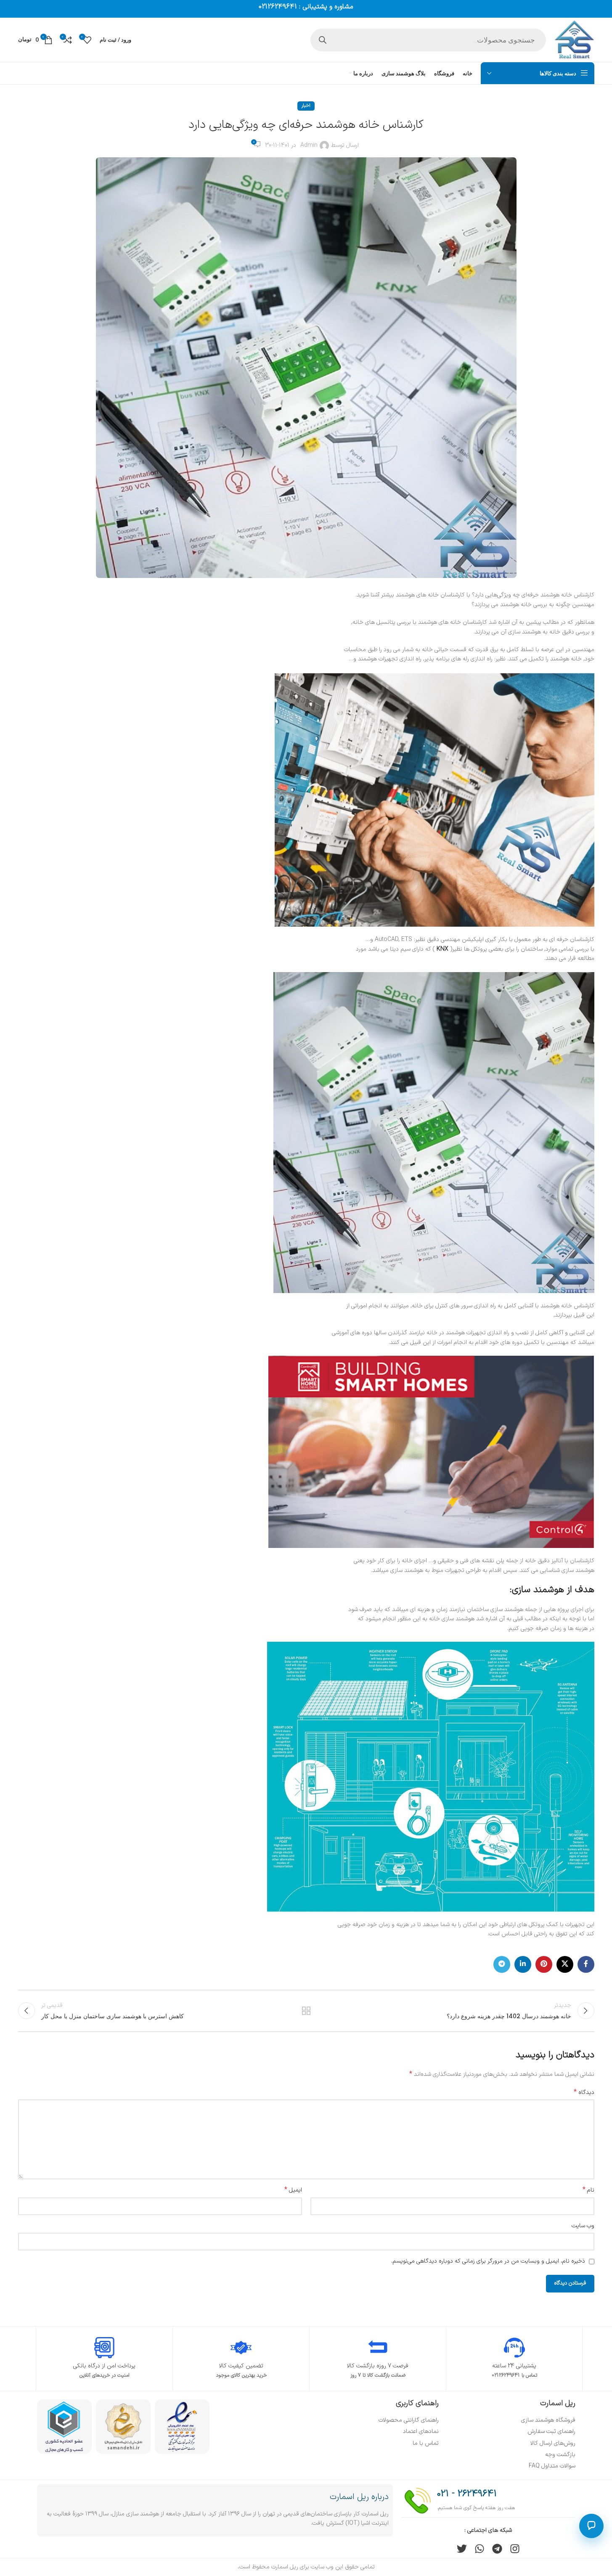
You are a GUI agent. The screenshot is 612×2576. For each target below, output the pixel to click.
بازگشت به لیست (306, 2011)
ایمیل (293, 2190)
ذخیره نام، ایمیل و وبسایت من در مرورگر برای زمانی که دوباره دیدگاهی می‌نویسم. (488, 2261)
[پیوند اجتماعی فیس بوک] (586, 1964)
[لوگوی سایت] (574, 39)
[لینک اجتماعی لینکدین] (523, 1964)
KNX (442, 949)
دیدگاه (584, 2093)
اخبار (306, 106)
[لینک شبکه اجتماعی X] (565, 1964)
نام (588, 2190)
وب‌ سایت (583, 2226)
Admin (309, 145)
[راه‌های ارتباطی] (591, 2526)
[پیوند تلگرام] (502, 1964)
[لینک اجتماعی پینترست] (544, 1964)
